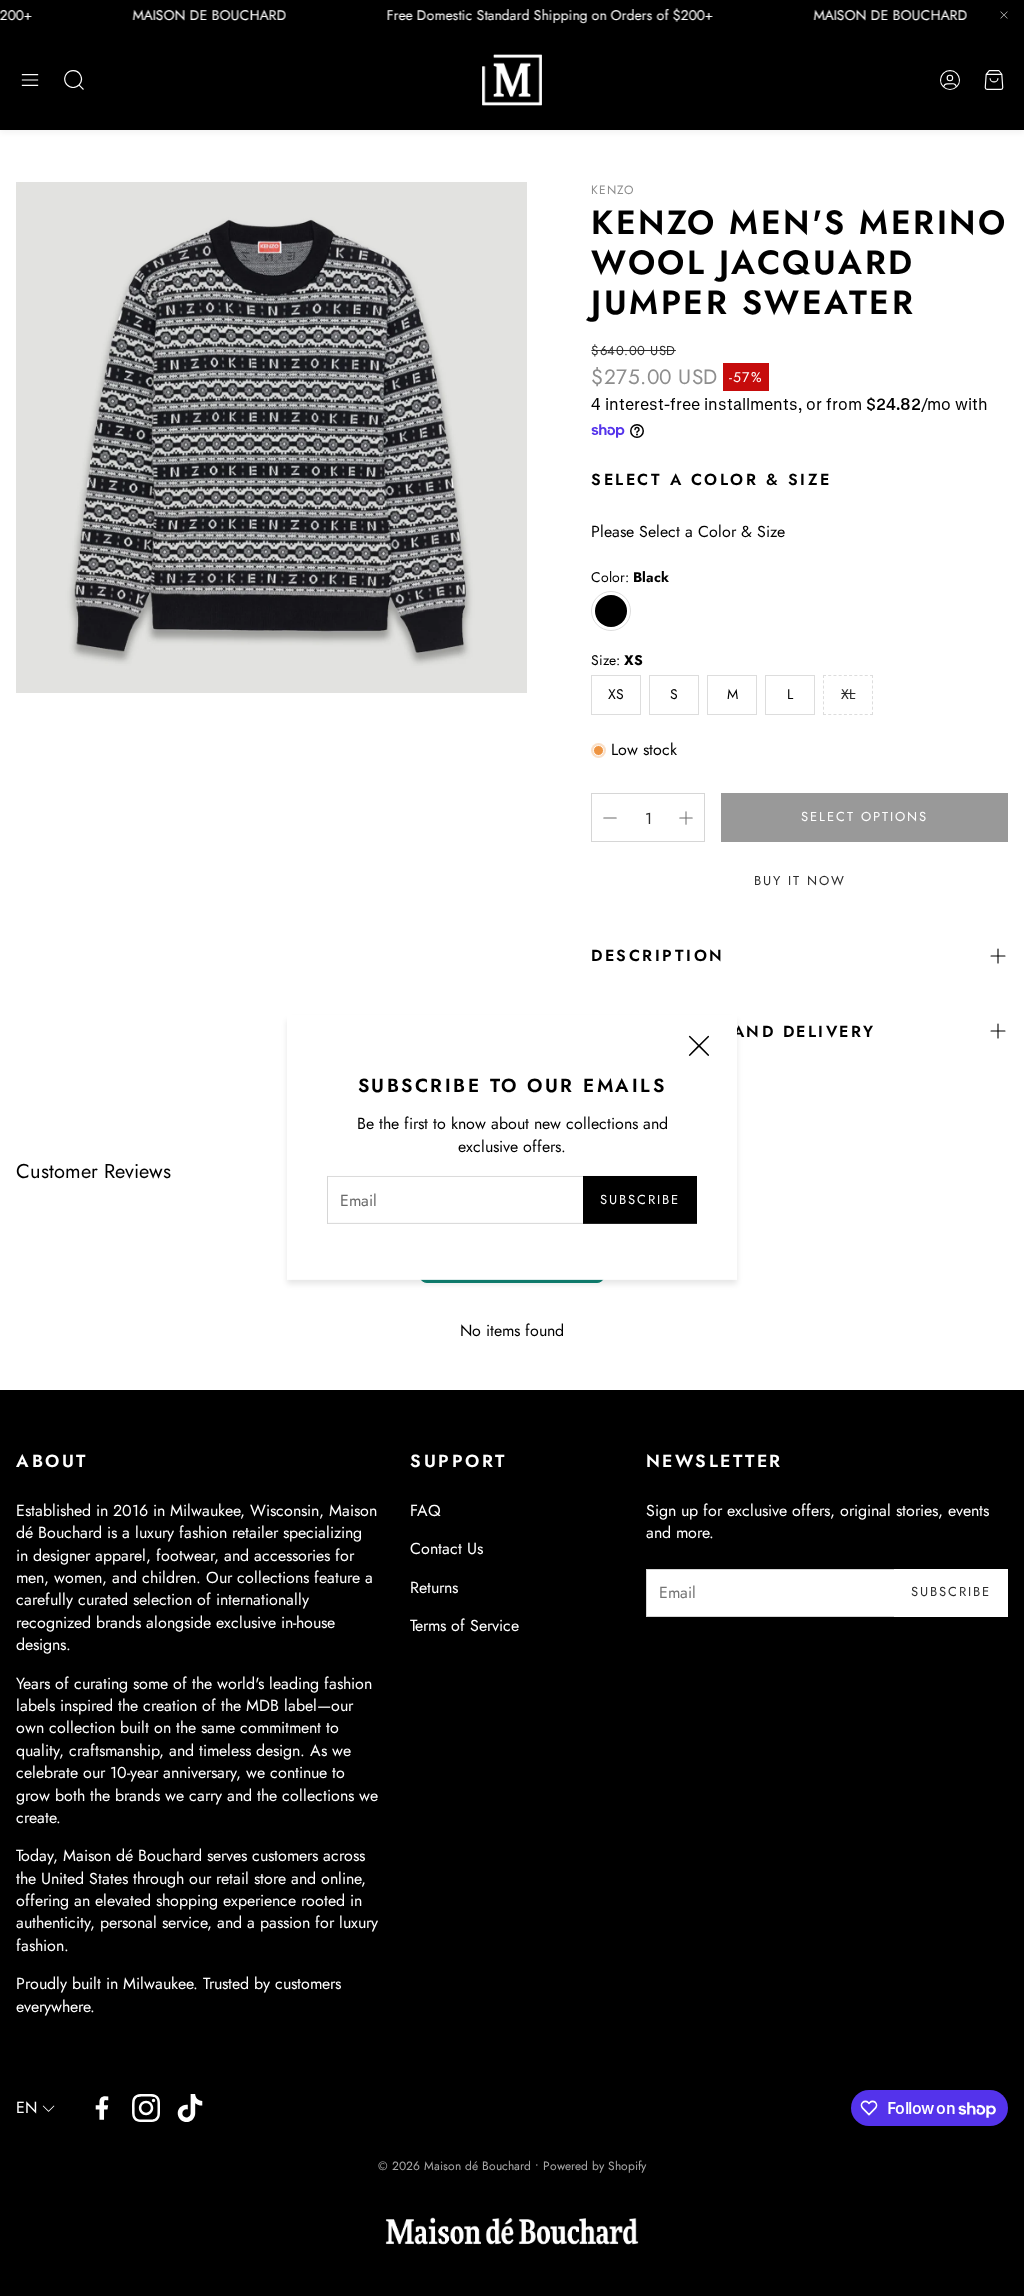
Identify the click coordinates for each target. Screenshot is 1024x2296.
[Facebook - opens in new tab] (102, 2108)
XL (848, 694)
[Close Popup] (699, 1049)
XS (616, 694)
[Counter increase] (686, 818)
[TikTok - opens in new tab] (190, 2108)
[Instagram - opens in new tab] (146, 2108)
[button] (30, 80)
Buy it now (800, 880)
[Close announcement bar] (1004, 15)
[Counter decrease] (610, 818)
